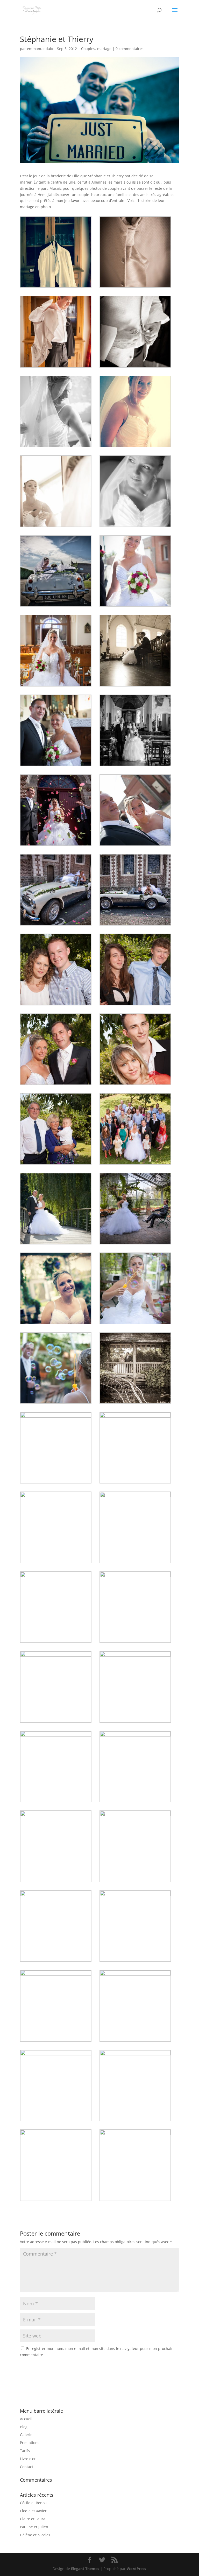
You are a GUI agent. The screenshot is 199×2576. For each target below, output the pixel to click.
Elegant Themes (85, 2569)
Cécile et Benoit (33, 2503)
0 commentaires (130, 49)
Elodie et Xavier (33, 2511)
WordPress (136, 2569)
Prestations (30, 2443)
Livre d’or (28, 2459)
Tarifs (25, 2451)
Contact (27, 2467)
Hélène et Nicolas (35, 2535)
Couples (88, 49)
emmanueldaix (40, 49)
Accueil (26, 2419)
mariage (104, 49)
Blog (24, 2427)
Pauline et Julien (34, 2527)
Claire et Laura (33, 2519)
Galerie (26, 2435)
